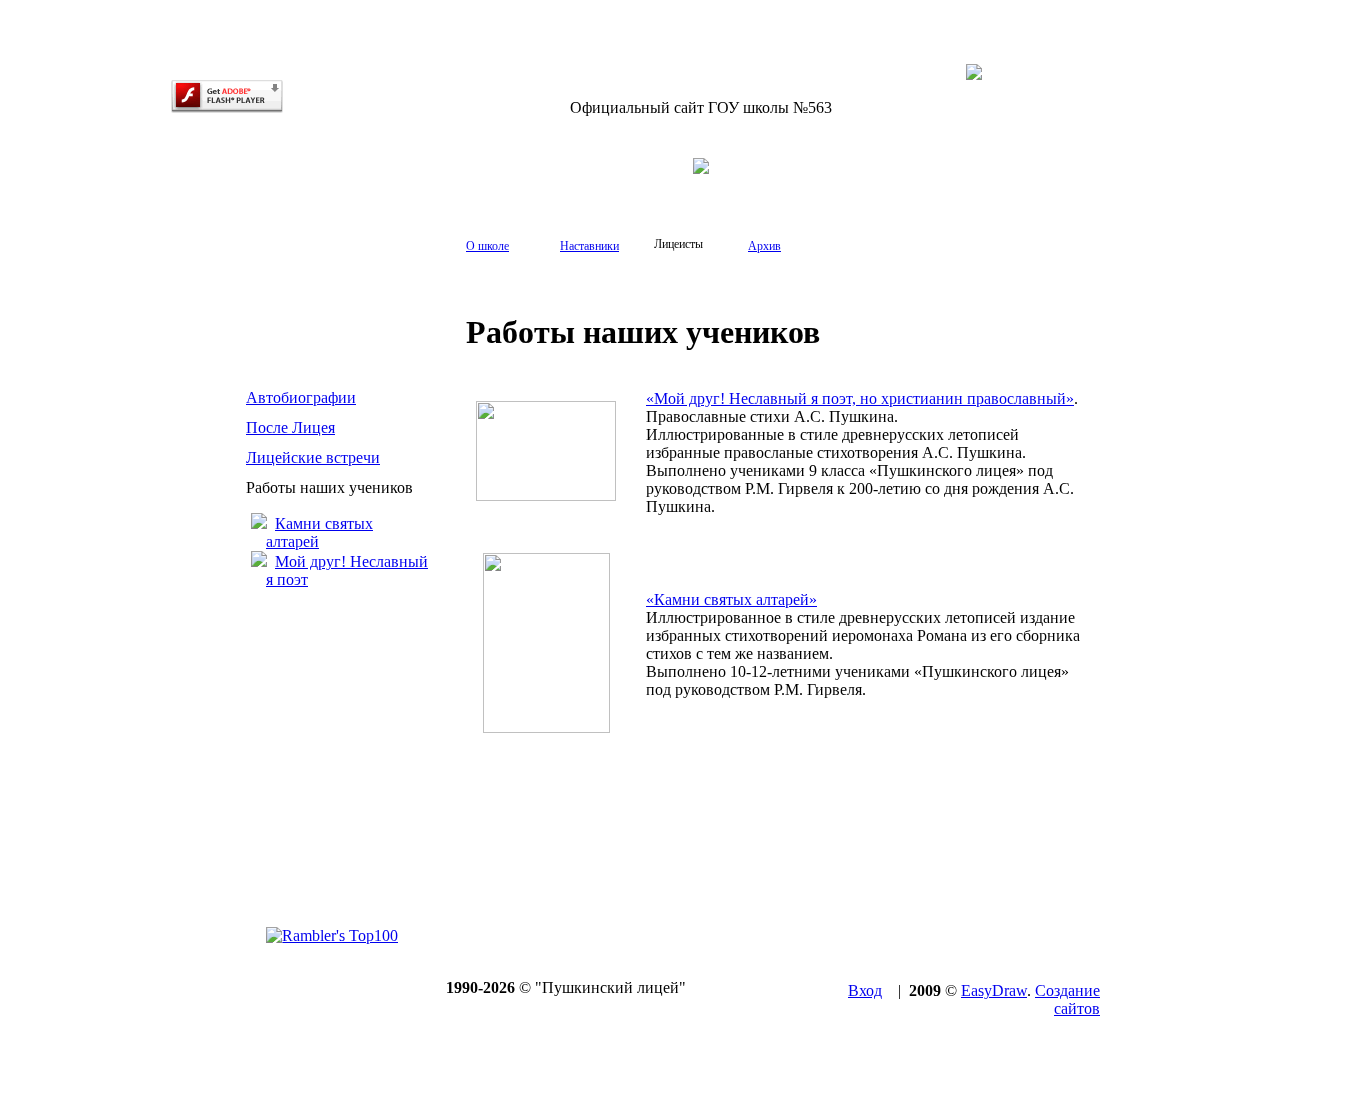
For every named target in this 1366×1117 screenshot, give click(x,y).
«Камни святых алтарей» (731, 599)
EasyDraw (994, 990)
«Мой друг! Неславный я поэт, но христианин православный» (860, 398)
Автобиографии (301, 397)
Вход (865, 990)
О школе (487, 246)
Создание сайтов (1067, 999)
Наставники (589, 246)
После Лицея (290, 427)
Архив (764, 246)
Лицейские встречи (313, 457)
